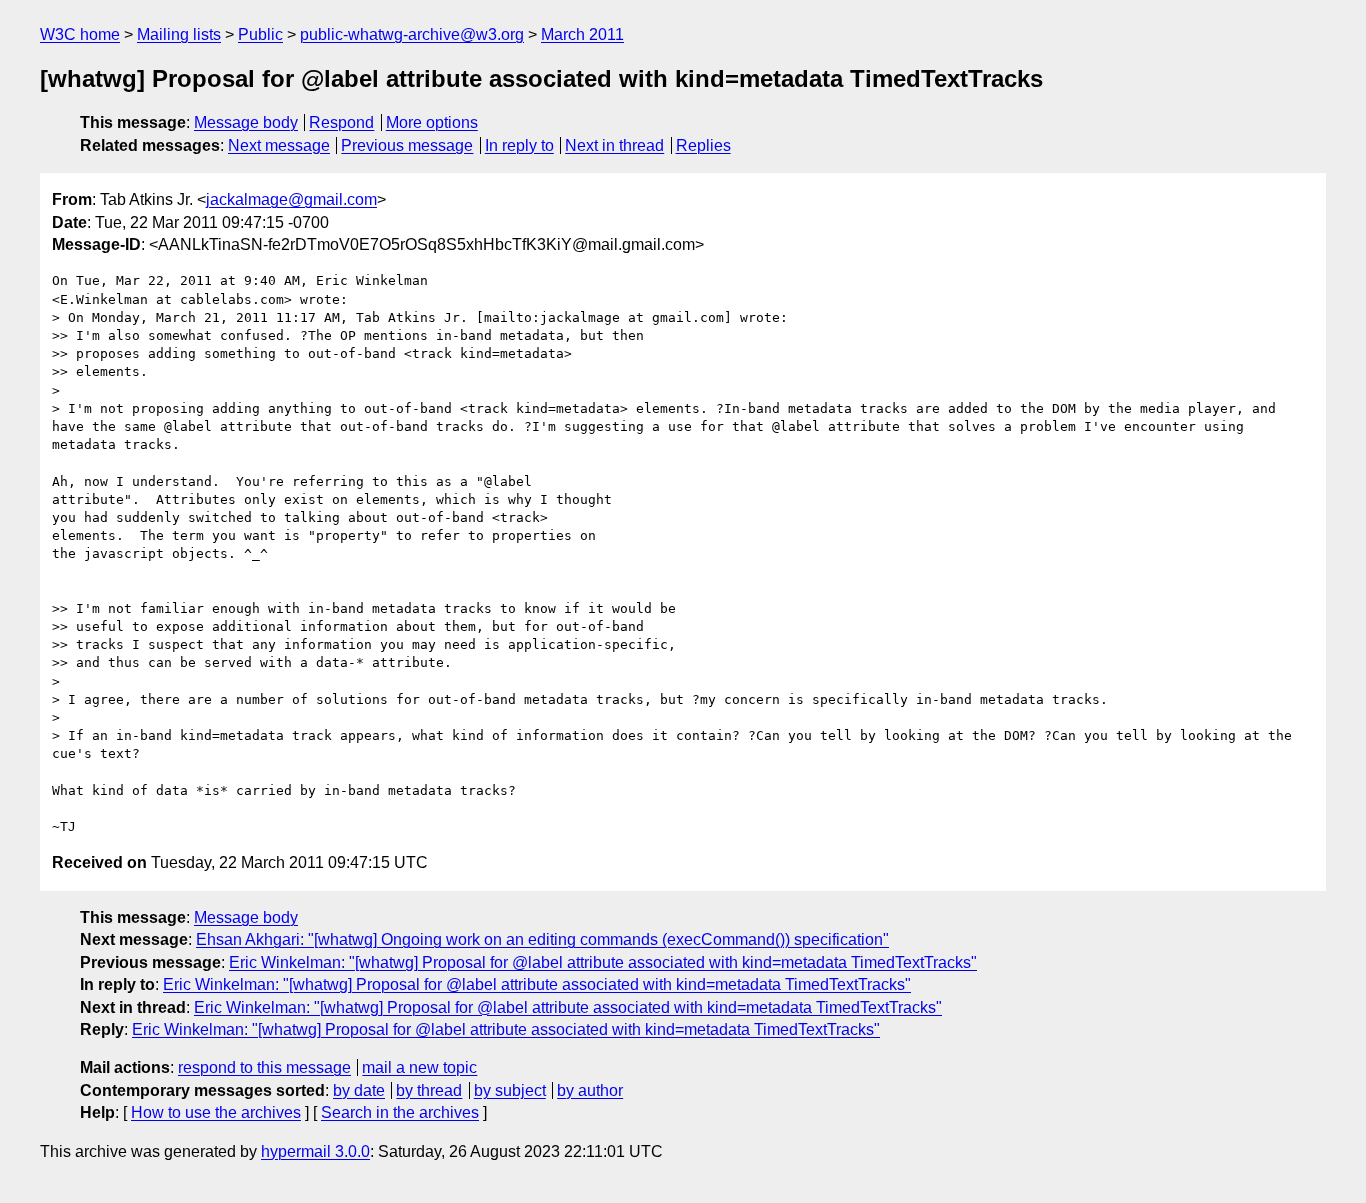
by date (359, 1090)
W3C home (80, 34)
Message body (246, 122)
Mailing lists (179, 34)
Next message (279, 145)
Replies (703, 145)
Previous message (407, 145)
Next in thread (614, 145)
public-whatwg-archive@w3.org (412, 34)
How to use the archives (216, 1112)
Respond (341, 122)
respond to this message (264, 1067)
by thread (429, 1090)
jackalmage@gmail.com (291, 199)
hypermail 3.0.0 (315, 1151)
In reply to (519, 145)
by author (590, 1090)
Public (260, 34)
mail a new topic (419, 1067)
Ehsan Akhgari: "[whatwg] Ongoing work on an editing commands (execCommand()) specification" (542, 939)
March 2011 (582, 34)
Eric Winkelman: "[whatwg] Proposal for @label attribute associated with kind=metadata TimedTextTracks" (603, 962)
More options (432, 122)
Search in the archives (400, 1112)
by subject (510, 1090)
